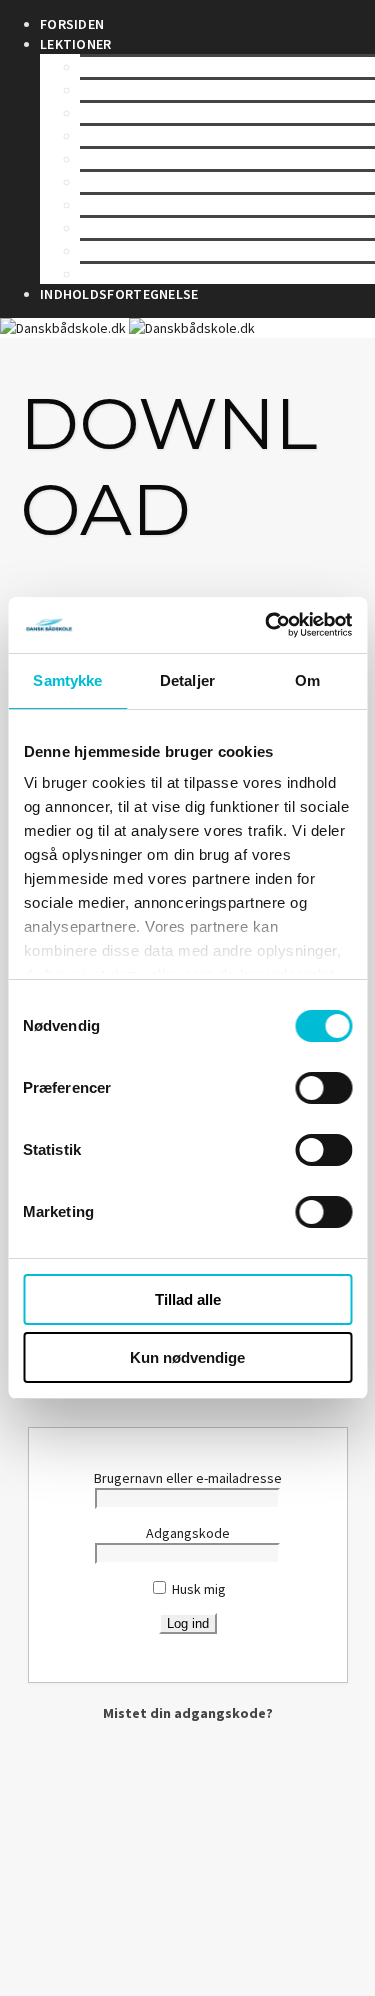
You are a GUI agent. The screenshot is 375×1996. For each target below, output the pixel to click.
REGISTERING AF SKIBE (152, 136)
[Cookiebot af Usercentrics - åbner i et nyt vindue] (267, 625)
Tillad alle (188, 1299)
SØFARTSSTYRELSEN (146, 67)
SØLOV (102, 90)
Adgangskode (188, 1533)
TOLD (98, 274)
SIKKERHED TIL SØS (142, 159)
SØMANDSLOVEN (133, 205)
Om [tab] (307, 680)
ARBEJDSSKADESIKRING (155, 228)
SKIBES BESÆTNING (143, 182)
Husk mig (197, 1589)
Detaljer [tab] (187, 680)
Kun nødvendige (187, 1357)
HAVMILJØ (112, 251)
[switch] (323, 1088)
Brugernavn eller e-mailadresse (188, 1478)
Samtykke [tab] (67, 680)
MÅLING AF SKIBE (133, 113)
